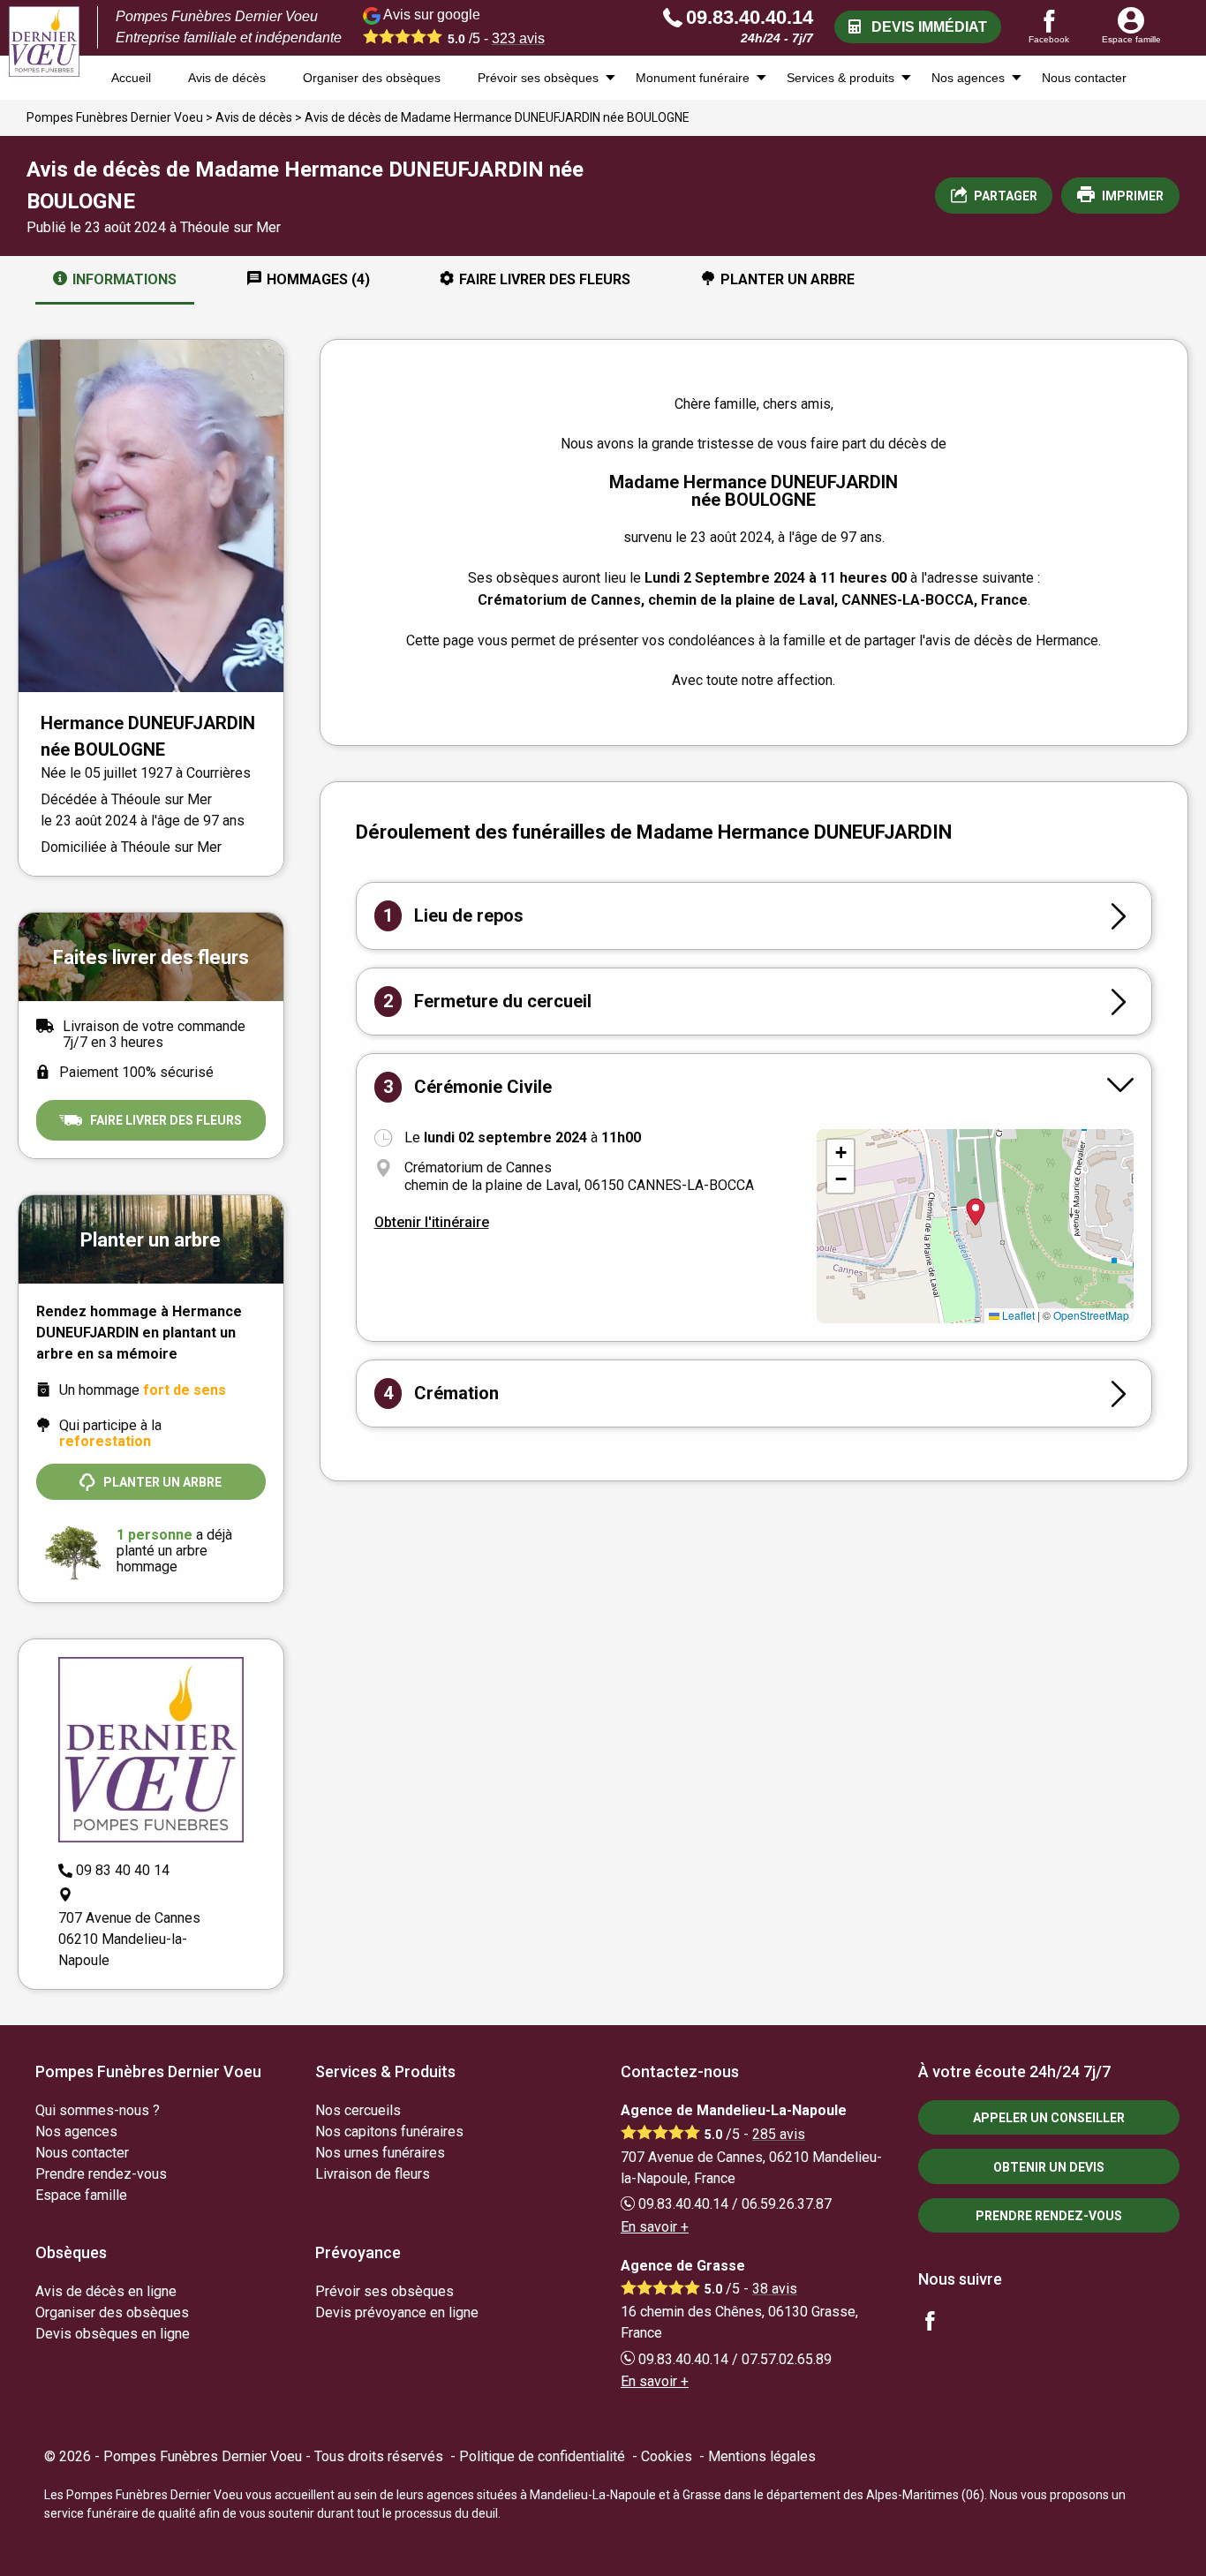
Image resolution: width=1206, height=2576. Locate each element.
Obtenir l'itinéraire (432, 1222)
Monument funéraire (693, 78)
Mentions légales (762, 2456)
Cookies (667, 2456)
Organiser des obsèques (372, 78)
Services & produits (840, 78)
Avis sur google (463, 26)
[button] (840, 1153)
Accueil (131, 78)
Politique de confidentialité (542, 2456)
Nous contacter (1084, 78)
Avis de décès (227, 78)
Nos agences (968, 78)
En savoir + (655, 2227)
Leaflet (1017, 1315)
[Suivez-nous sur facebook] (940, 2323)
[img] (975, 1226)
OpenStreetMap (1091, 1315)
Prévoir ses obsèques (538, 78)
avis (518, 38)
